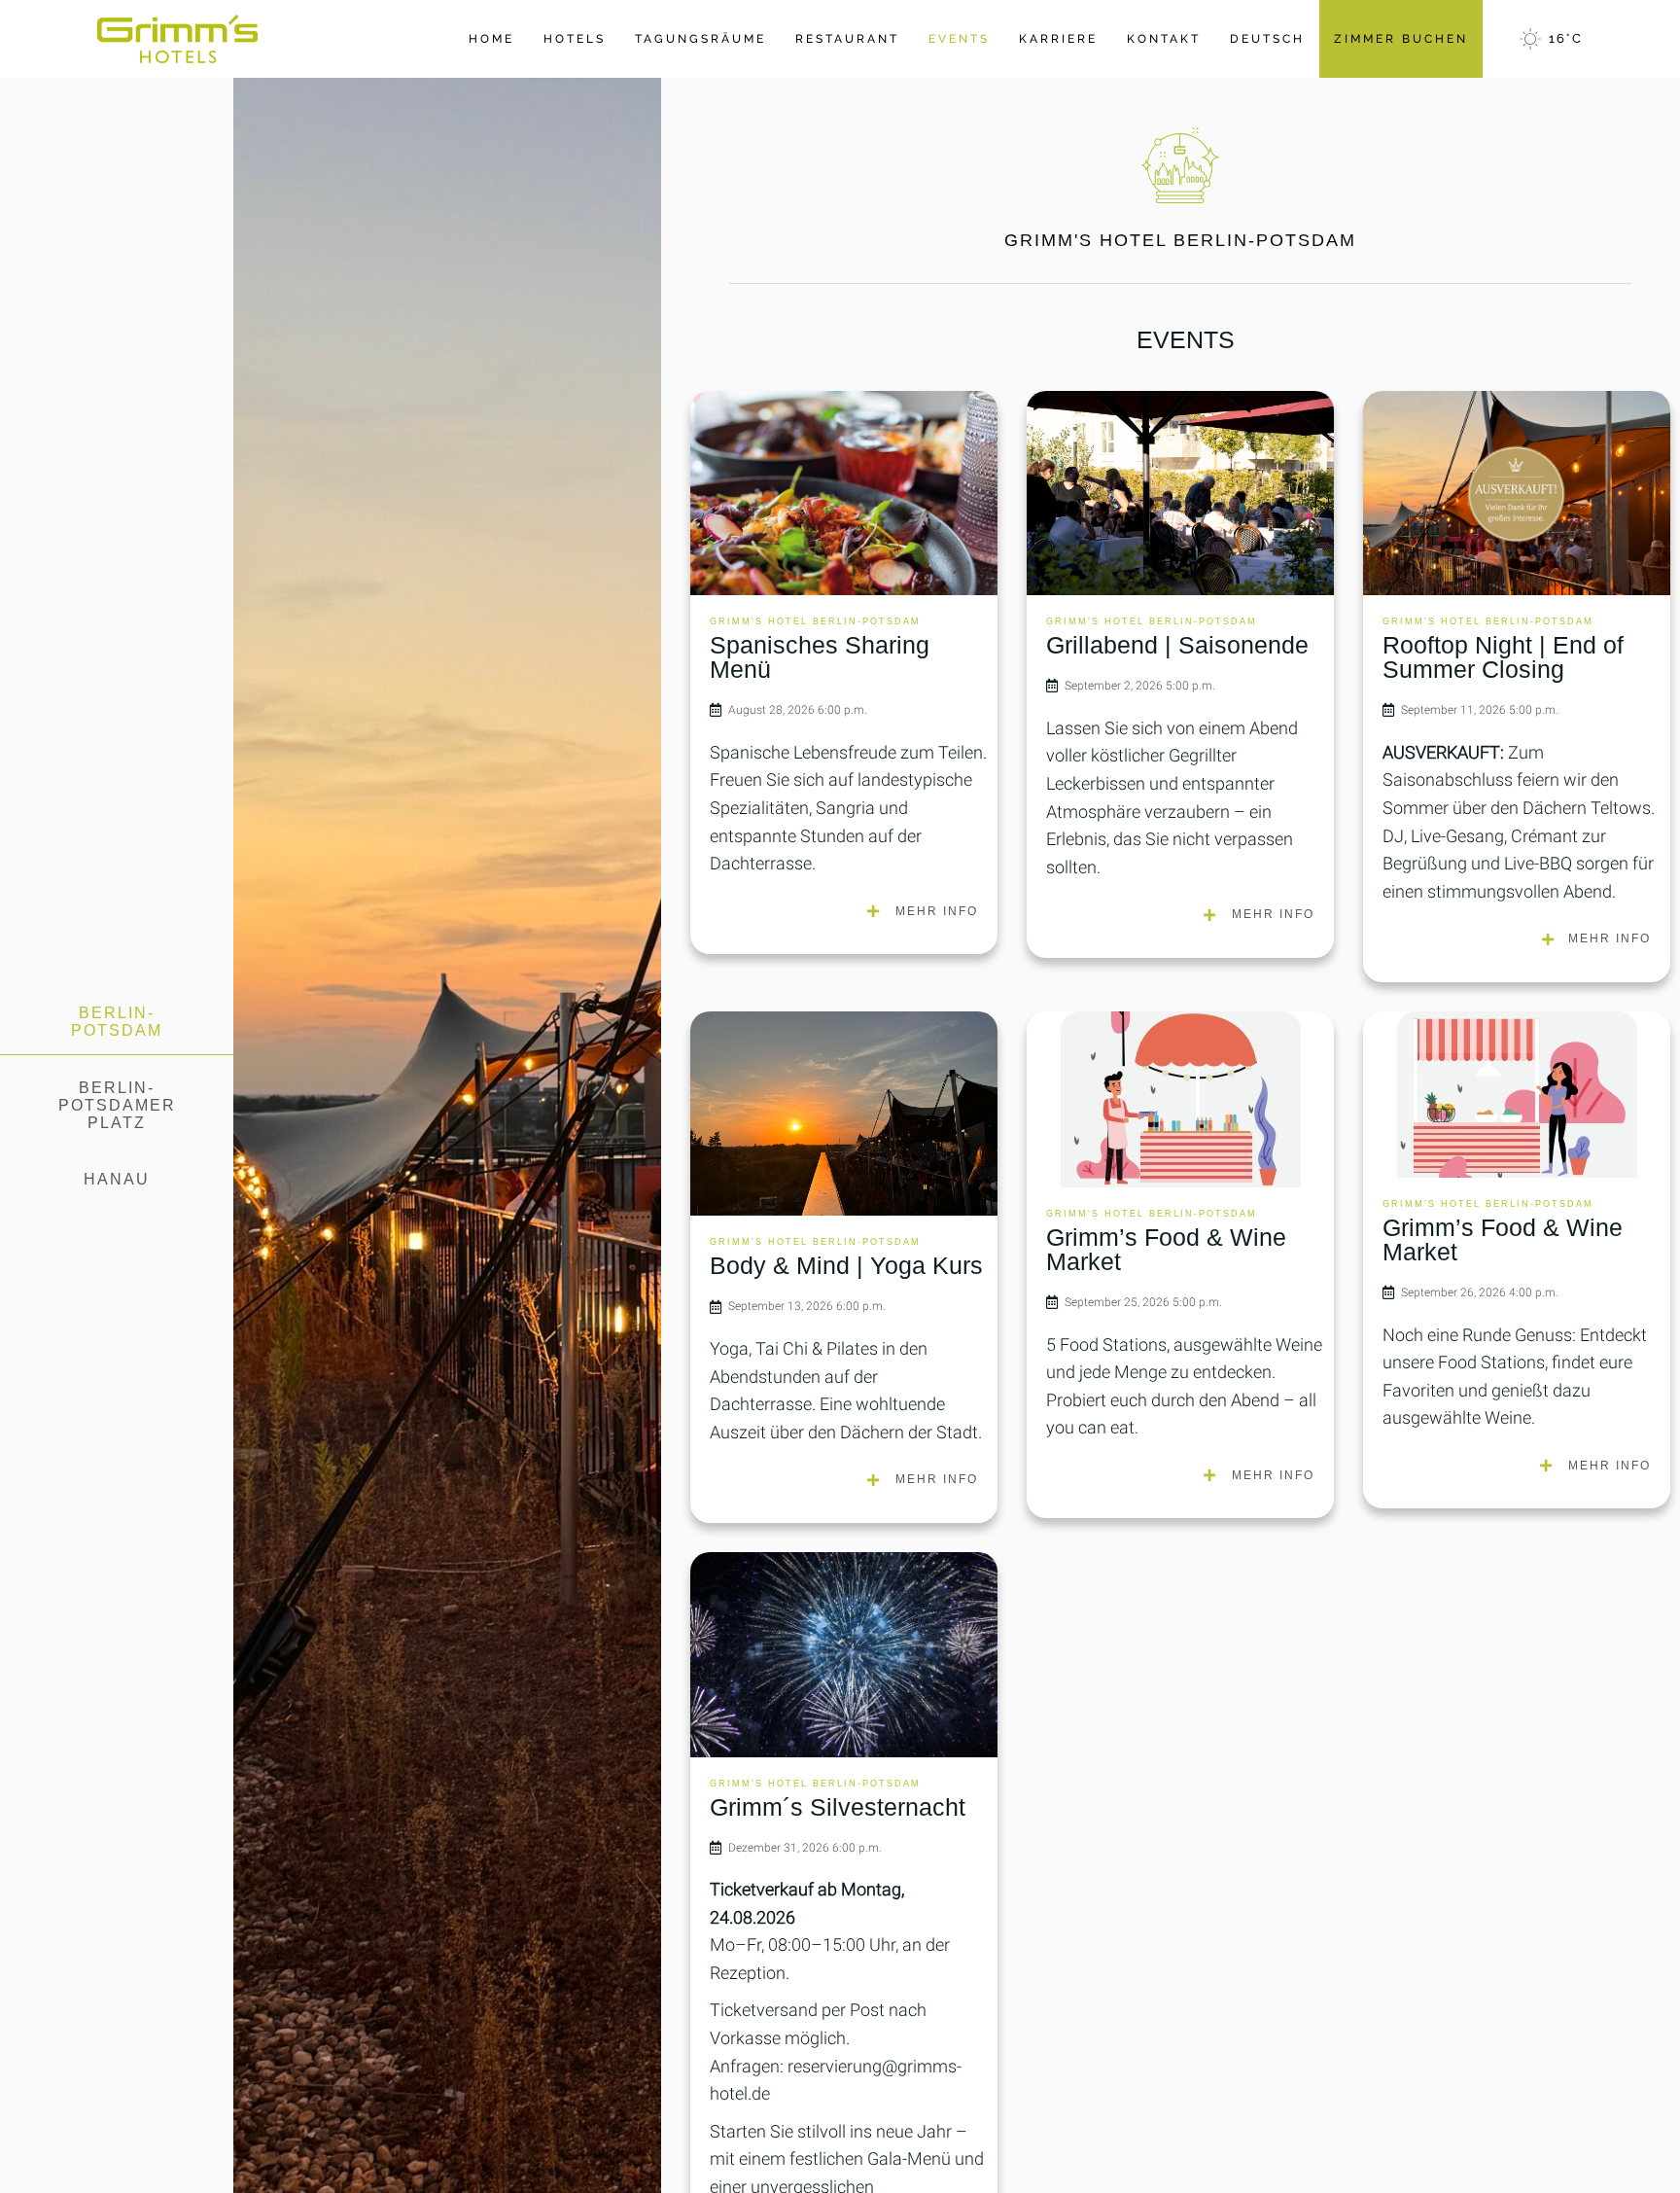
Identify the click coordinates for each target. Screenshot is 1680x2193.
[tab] (117, 1023)
